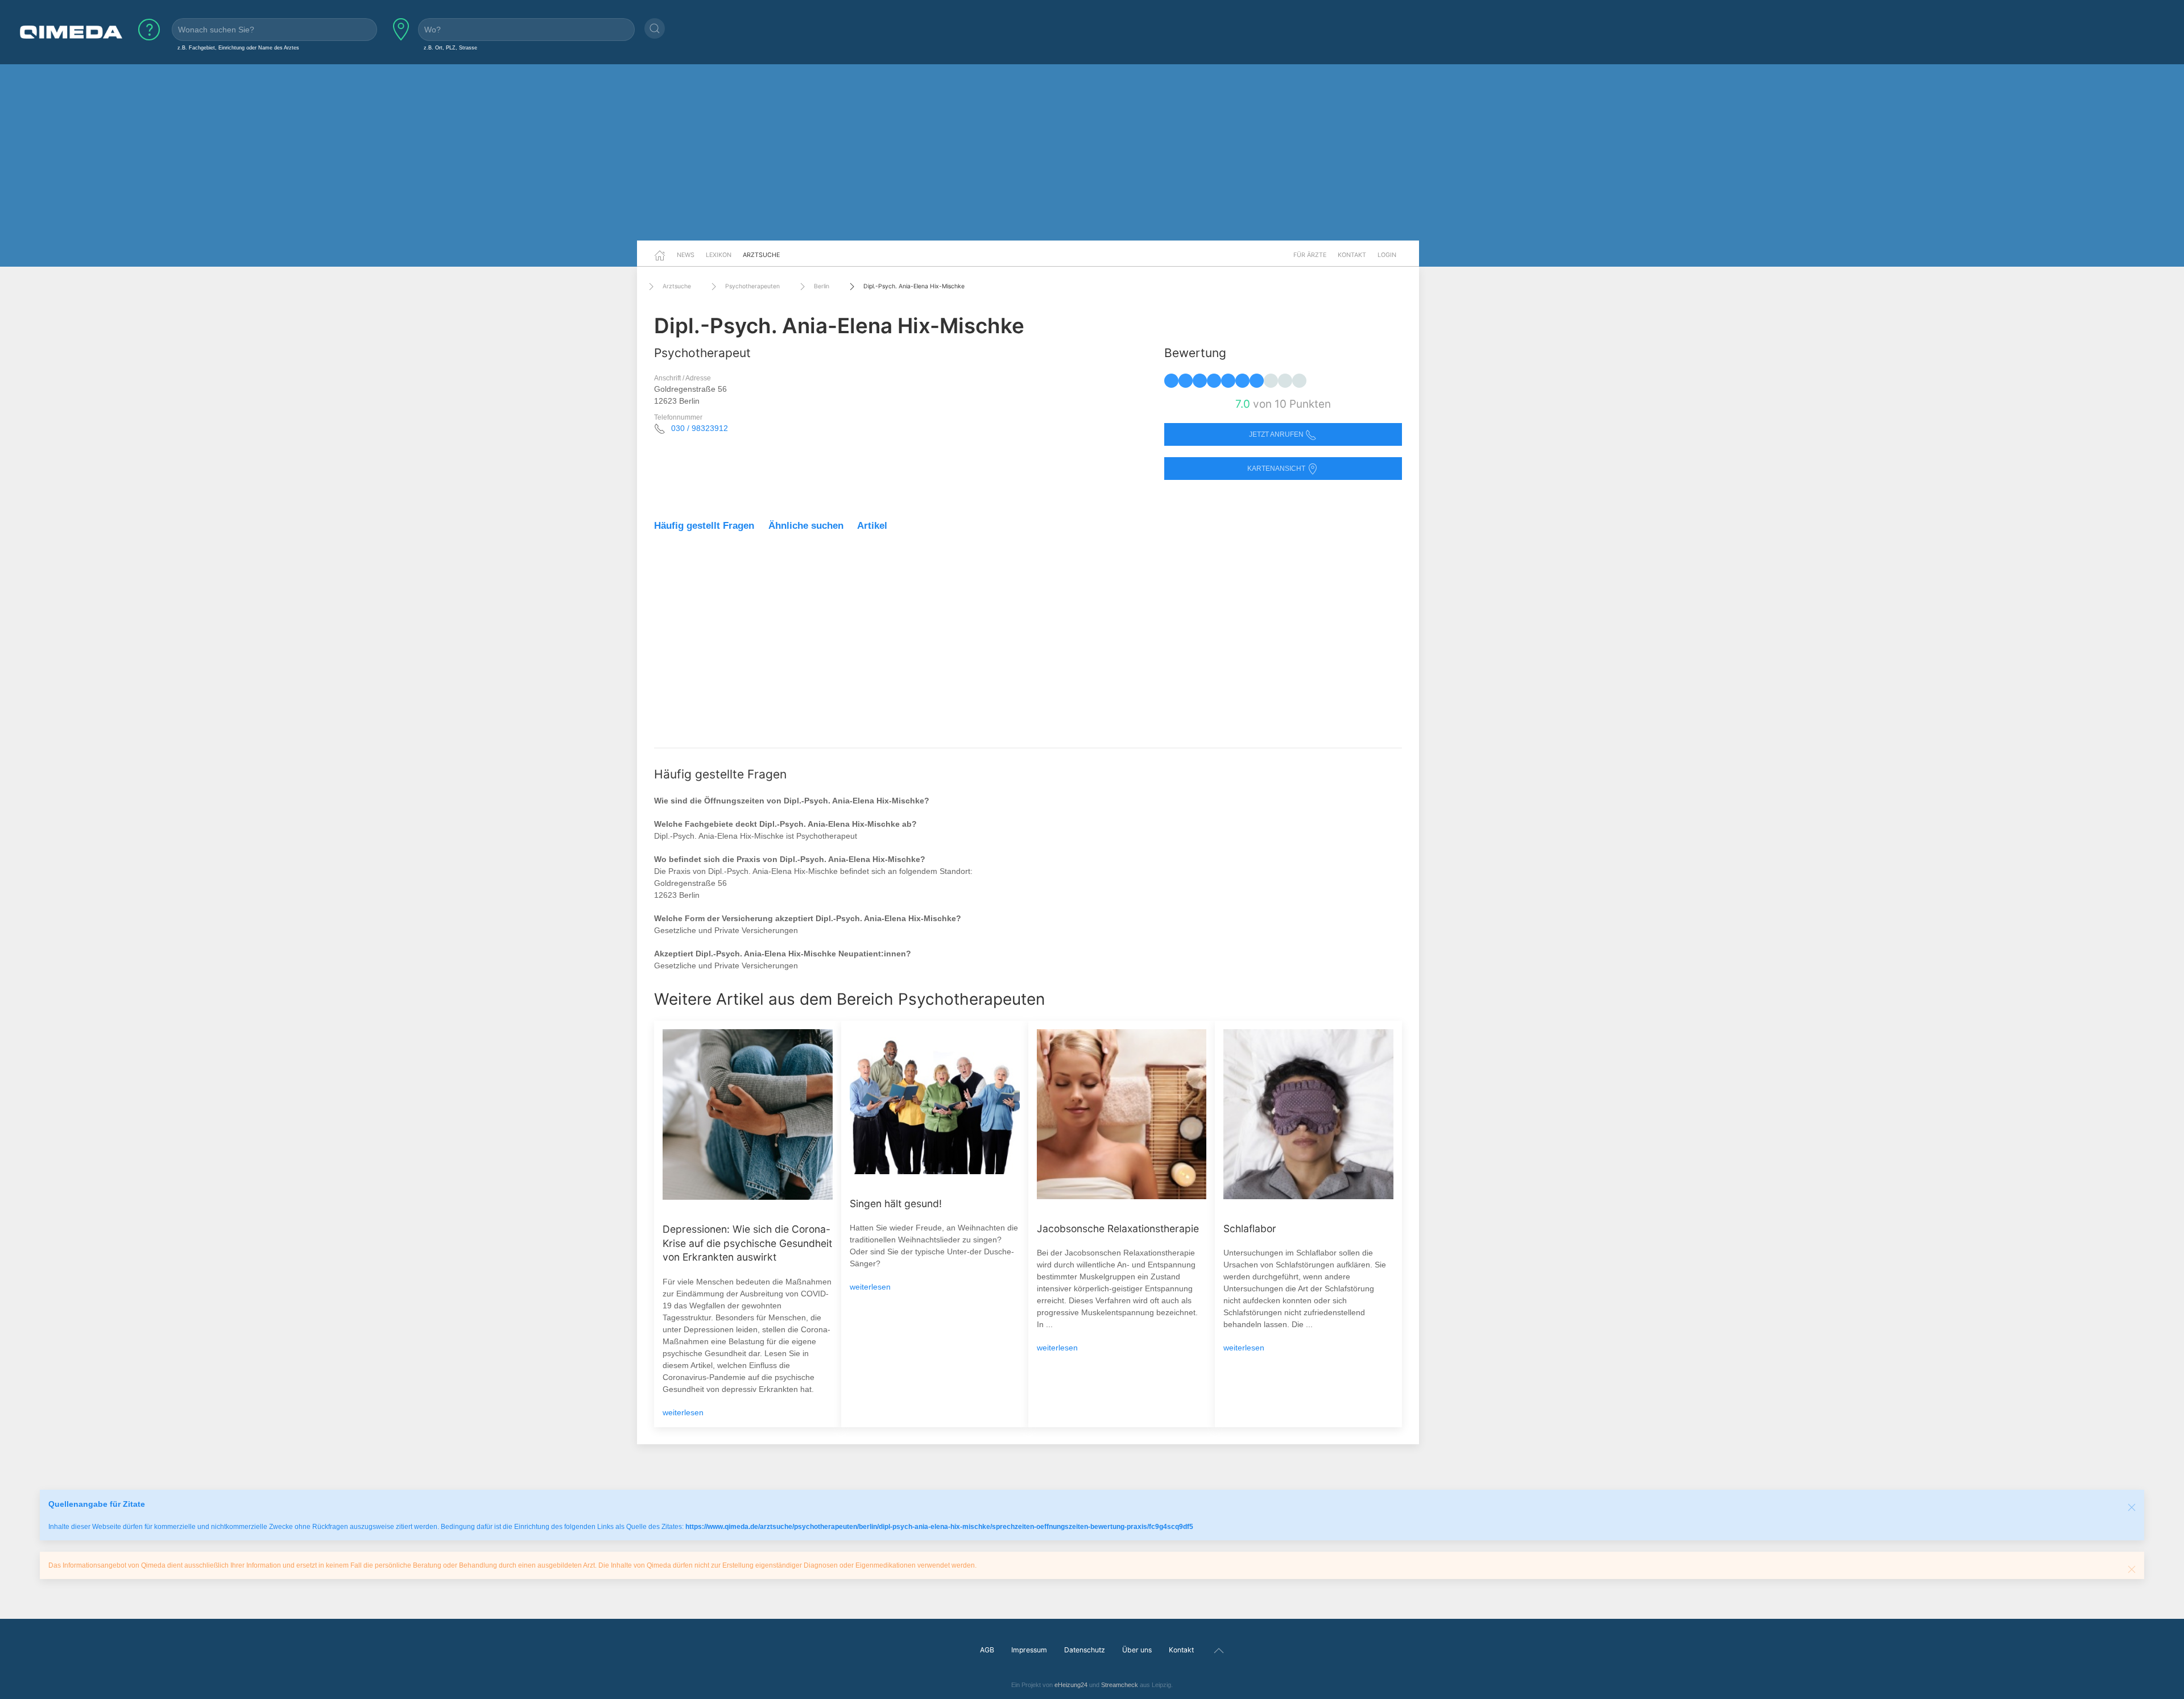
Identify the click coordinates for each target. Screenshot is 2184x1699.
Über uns (1137, 1650)
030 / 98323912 (700, 428)
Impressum (1029, 1650)
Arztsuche (761, 255)
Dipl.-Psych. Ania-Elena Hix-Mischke (914, 286)
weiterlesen (683, 1412)
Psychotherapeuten (752, 286)
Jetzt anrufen (1277, 434)
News (686, 255)
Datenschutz (1085, 1650)
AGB (987, 1650)
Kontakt (1352, 255)
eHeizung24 (1071, 1685)
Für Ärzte (1310, 255)
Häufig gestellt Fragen (704, 526)
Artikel (872, 526)
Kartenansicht (1277, 469)
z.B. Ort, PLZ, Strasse (450, 47)
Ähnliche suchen (806, 526)
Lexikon (719, 255)
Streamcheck (1120, 1685)
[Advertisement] (1092, 152)
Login (1387, 255)
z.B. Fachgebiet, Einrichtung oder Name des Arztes (238, 47)
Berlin (822, 286)
